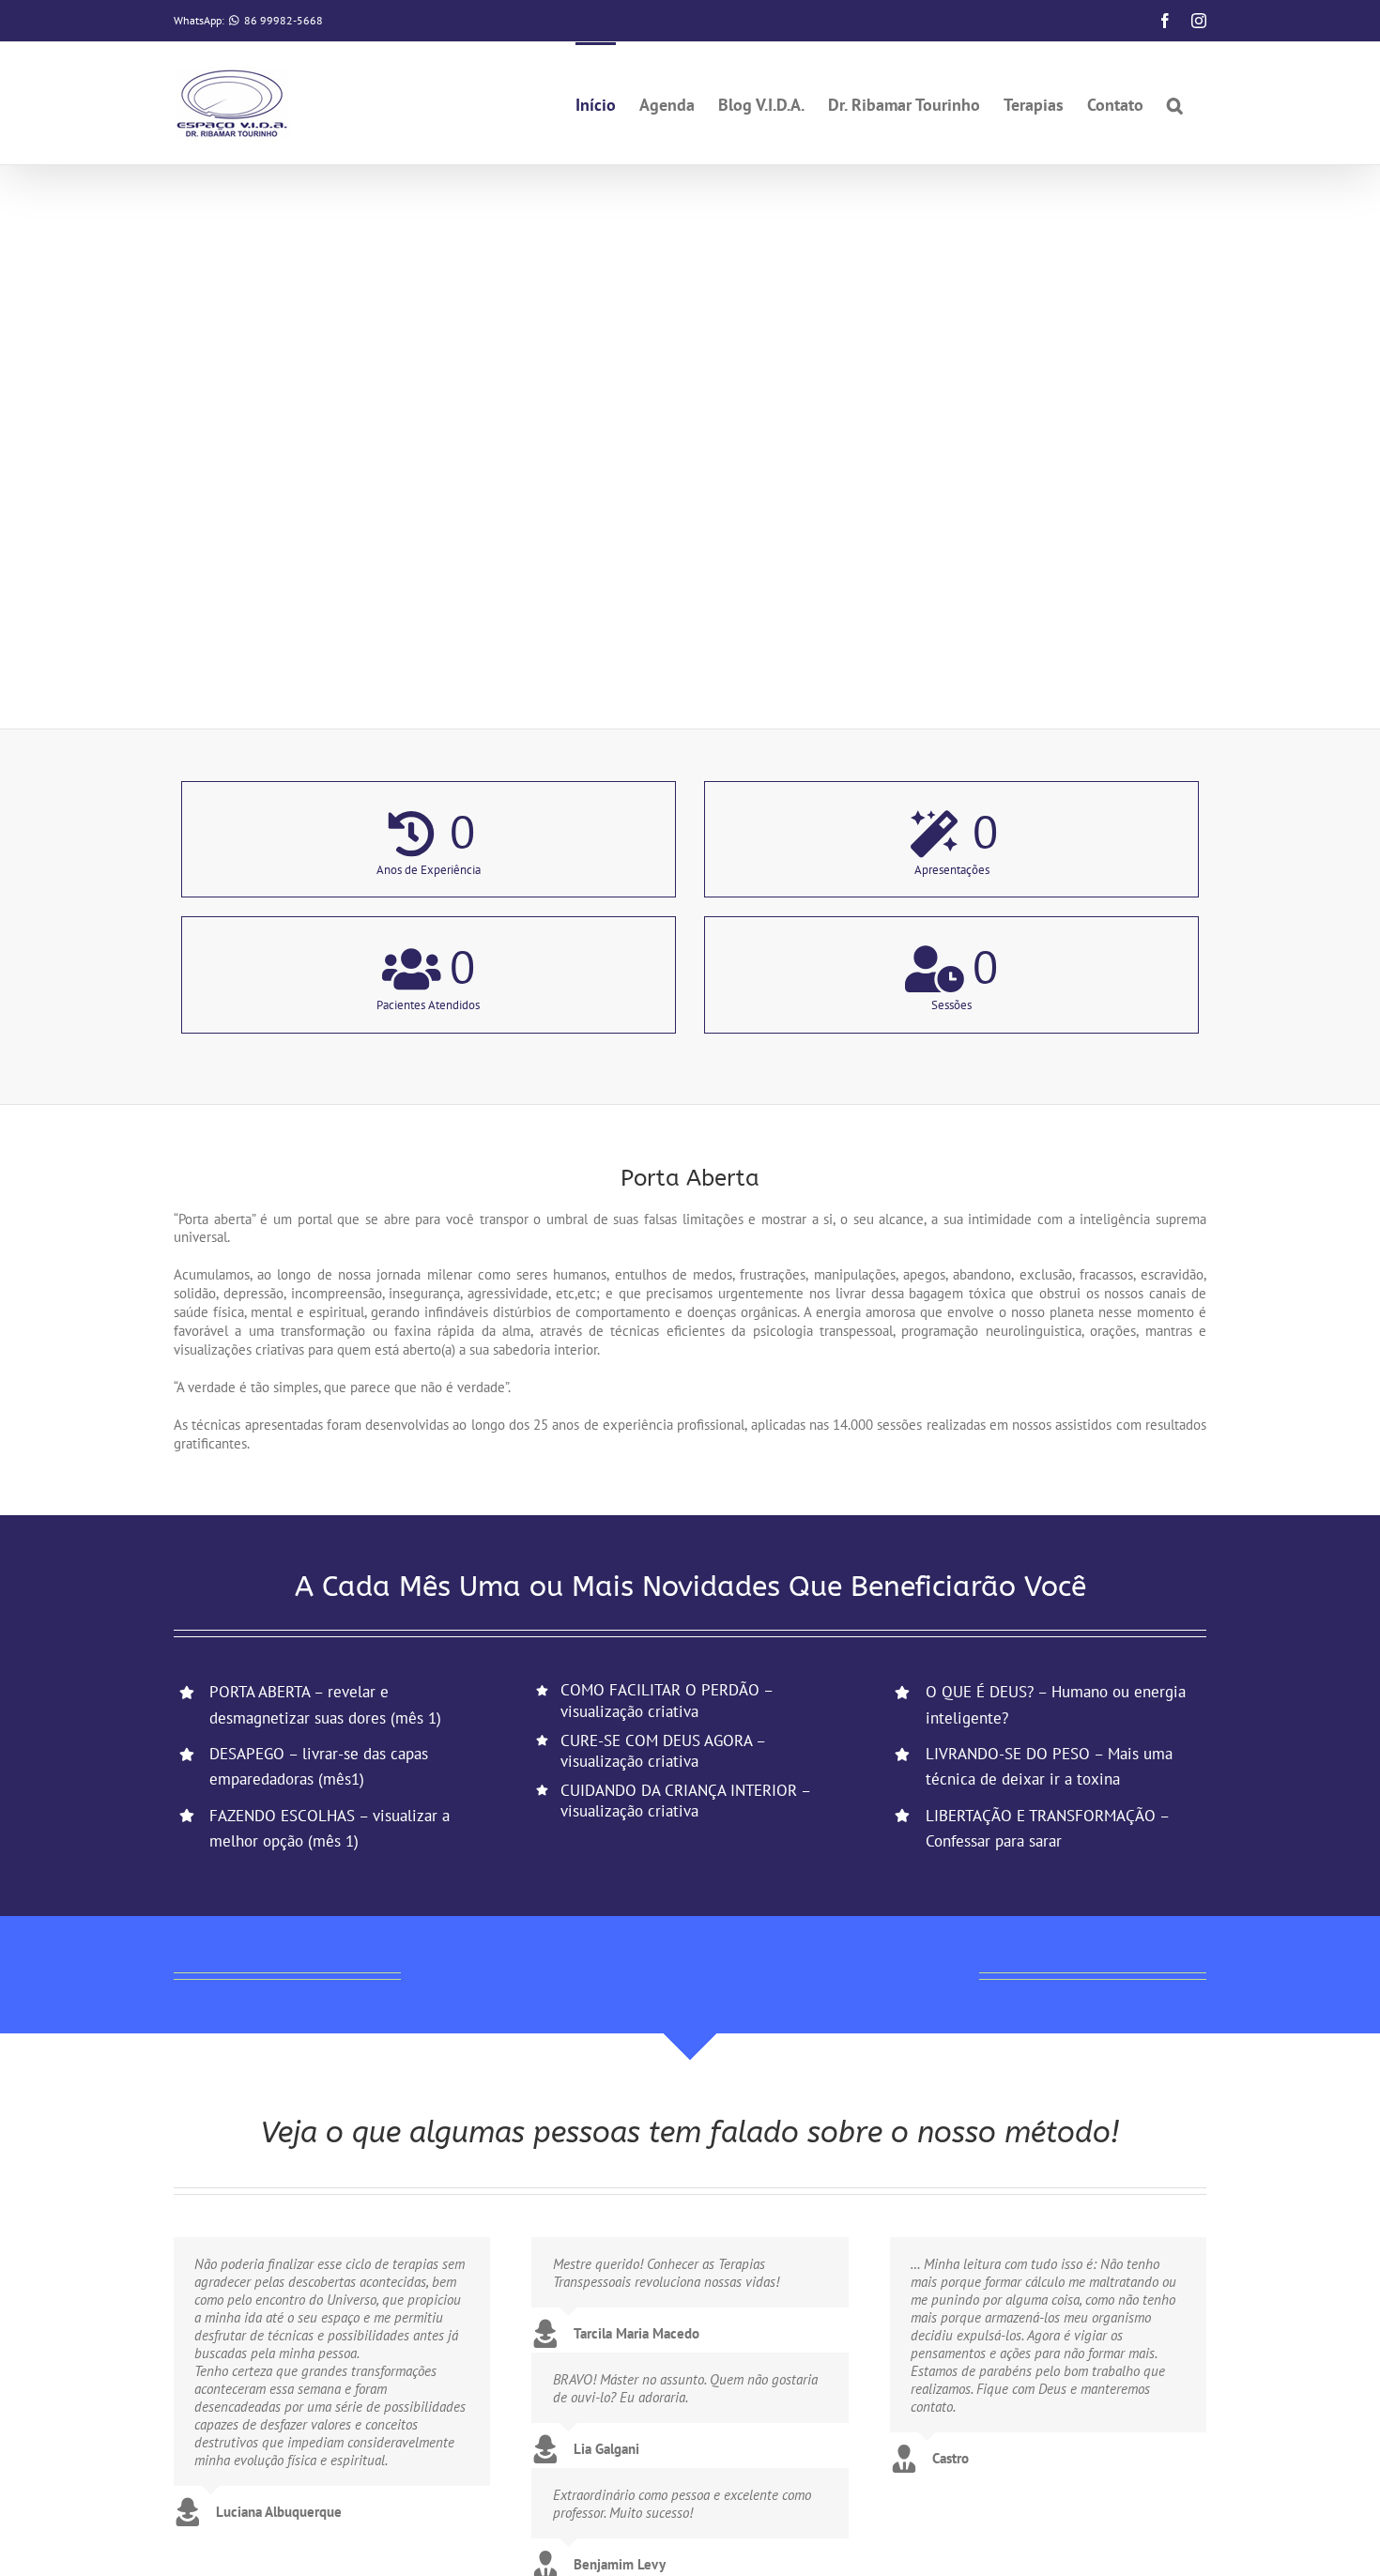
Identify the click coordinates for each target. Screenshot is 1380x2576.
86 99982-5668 (284, 20)
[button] (1175, 103)
